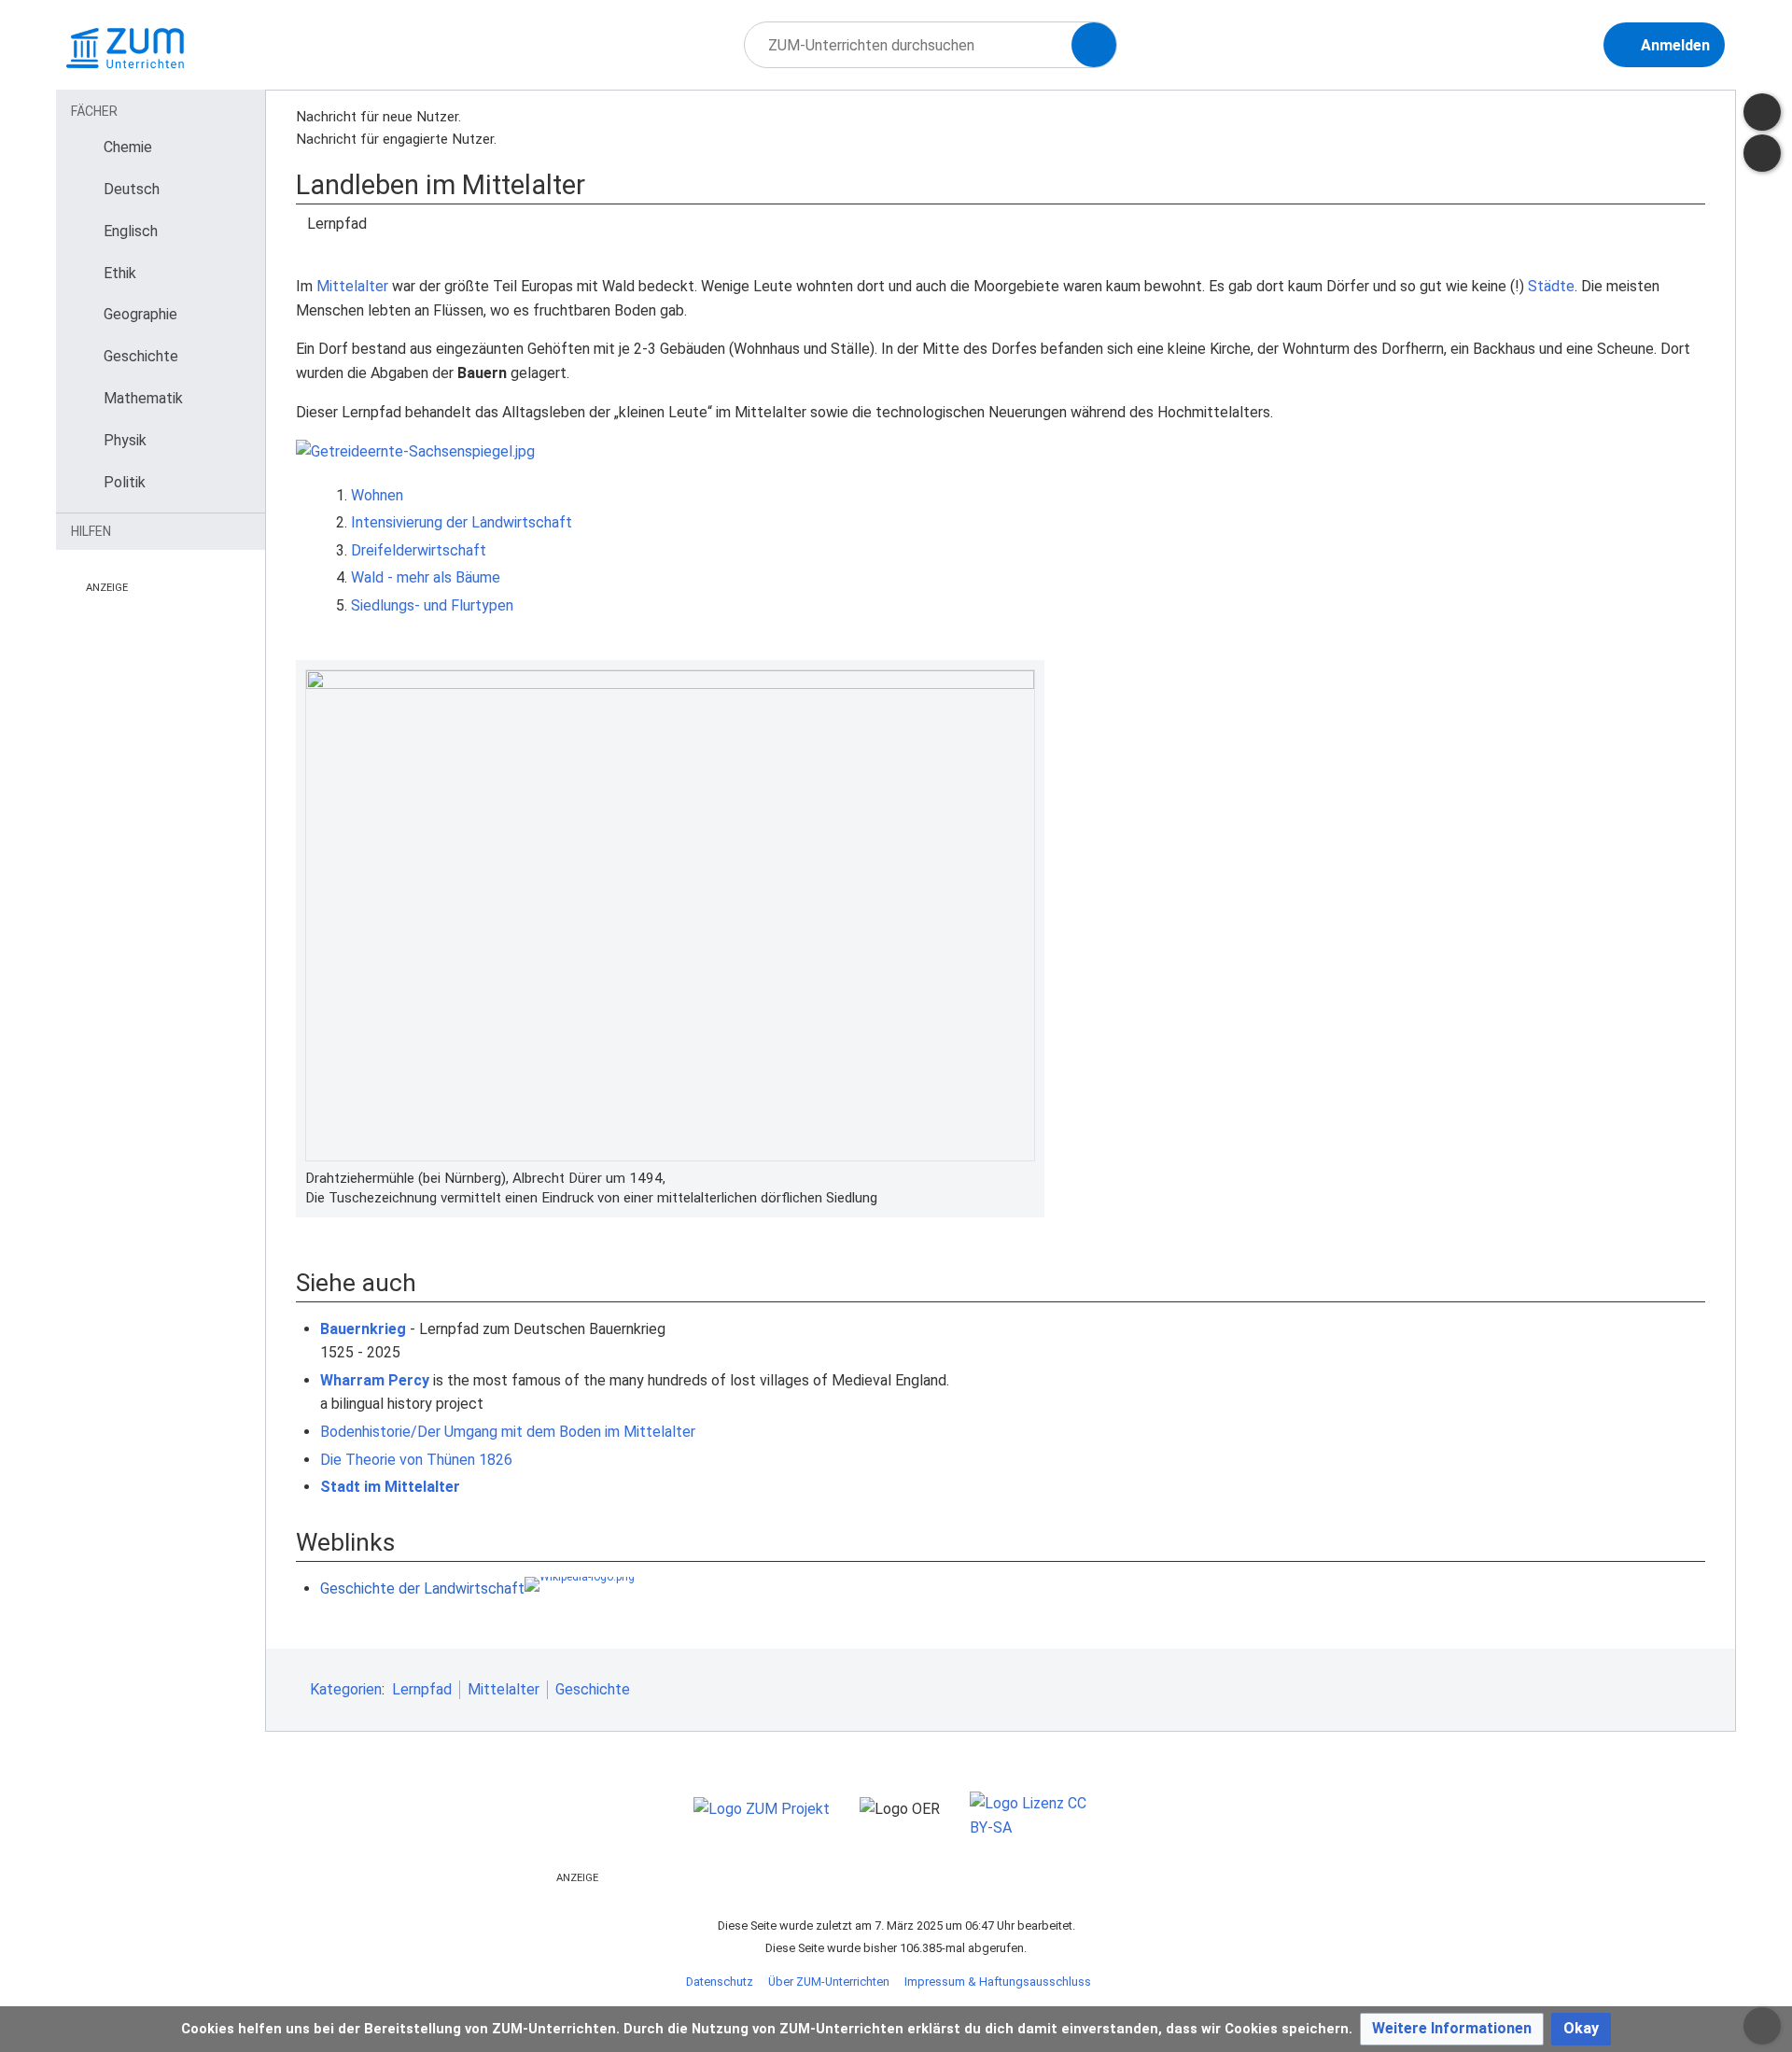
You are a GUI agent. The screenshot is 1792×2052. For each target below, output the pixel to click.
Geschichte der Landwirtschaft (422, 1588)
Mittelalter (352, 286)
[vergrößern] (1026, 1178)
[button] (1452, 2029)
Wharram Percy (375, 1380)
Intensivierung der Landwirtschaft (462, 522)
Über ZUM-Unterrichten (829, 1982)
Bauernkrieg (363, 1329)
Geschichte (593, 1689)
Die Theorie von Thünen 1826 (416, 1460)
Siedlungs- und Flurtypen (432, 605)
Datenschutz (720, 1982)
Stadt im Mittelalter (390, 1487)
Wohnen (377, 495)
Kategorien (346, 1689)
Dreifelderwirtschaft (419, 550)
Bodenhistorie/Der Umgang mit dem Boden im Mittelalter (508, 1432)
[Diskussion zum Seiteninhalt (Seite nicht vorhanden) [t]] (1762, 112)
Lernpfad (422, 1689)
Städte (1551, 286)
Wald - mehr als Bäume (426, 577)
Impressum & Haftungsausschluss (998, 1982)
